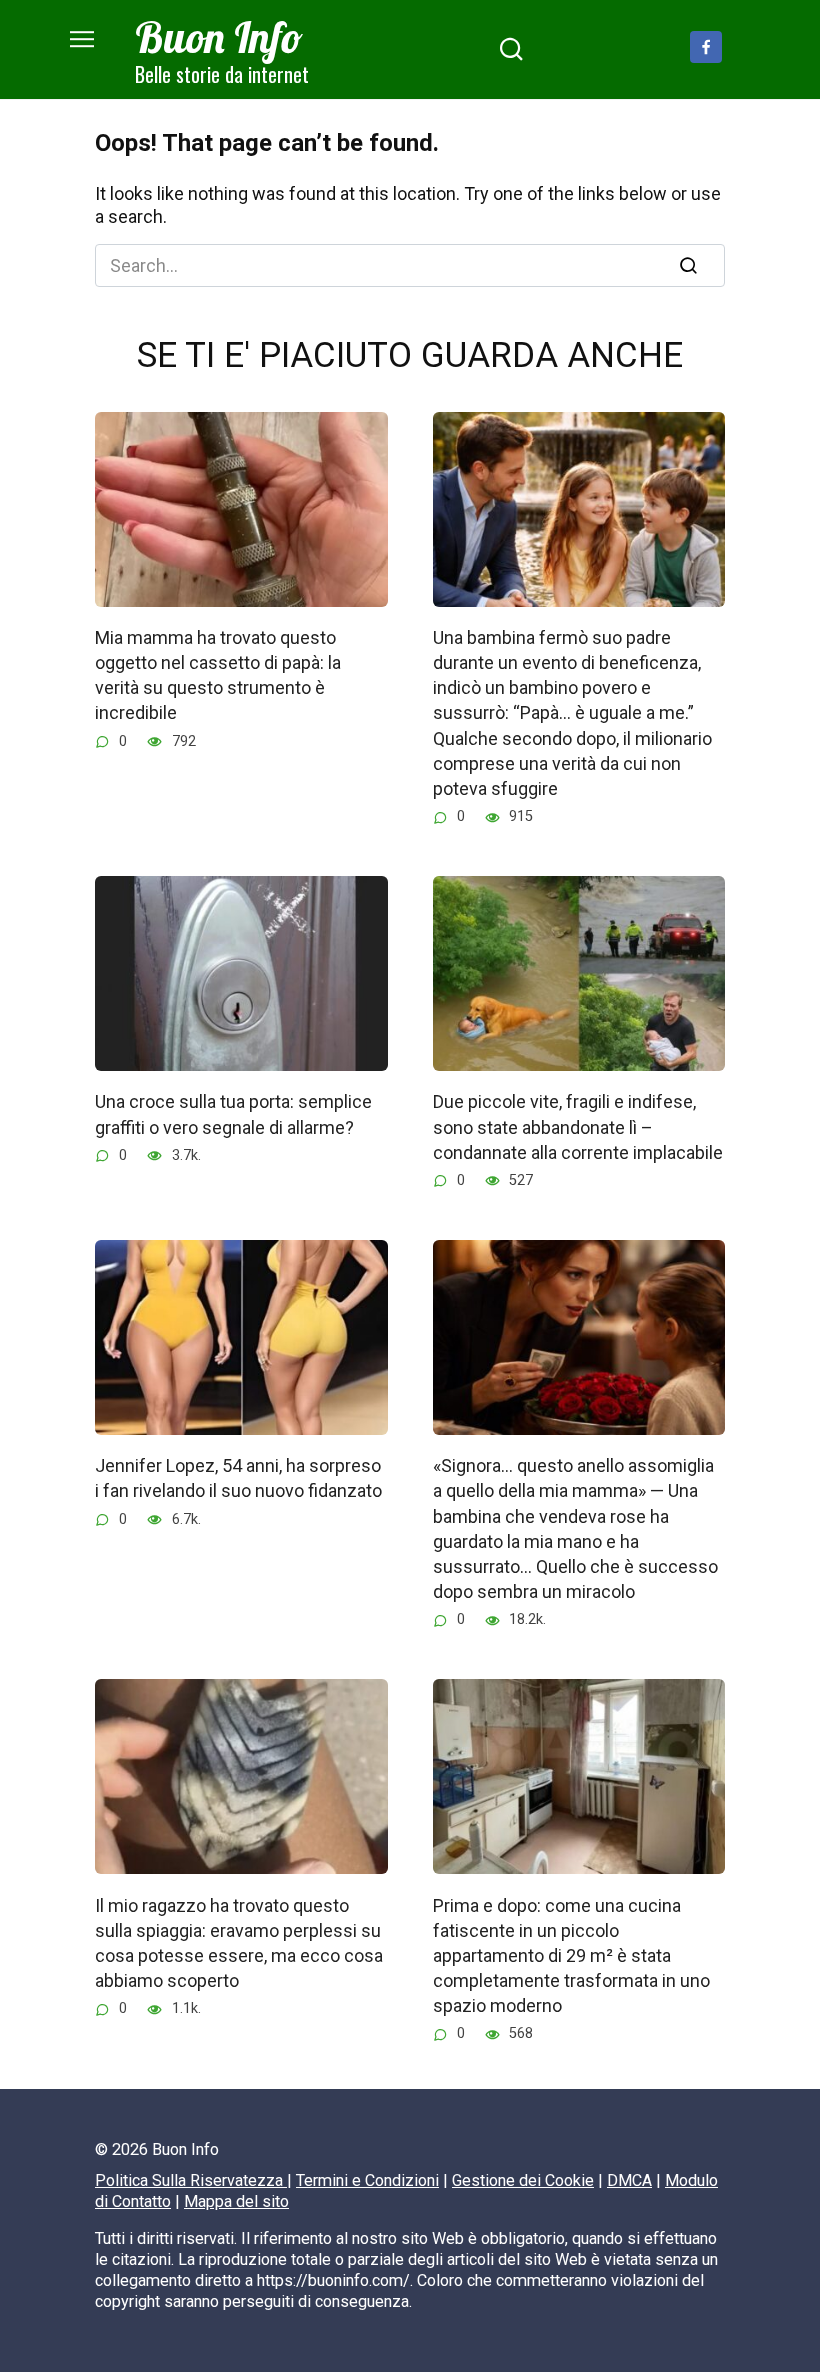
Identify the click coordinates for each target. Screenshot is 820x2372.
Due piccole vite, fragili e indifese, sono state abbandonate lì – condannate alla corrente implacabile (578, 1126)
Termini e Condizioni (367, 2180)
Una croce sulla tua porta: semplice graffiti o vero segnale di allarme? (233, 1114)
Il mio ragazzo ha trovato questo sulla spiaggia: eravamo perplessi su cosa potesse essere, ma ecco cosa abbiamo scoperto (239, 1942)
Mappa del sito (236, 2201)
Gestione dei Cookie (523, 2180)
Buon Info (219, 37)
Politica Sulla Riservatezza (191, 2180)
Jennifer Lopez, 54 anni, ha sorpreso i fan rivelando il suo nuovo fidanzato (238, 1478)
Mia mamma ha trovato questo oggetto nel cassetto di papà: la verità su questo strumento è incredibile (218, 675)
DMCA (629, 2180)
